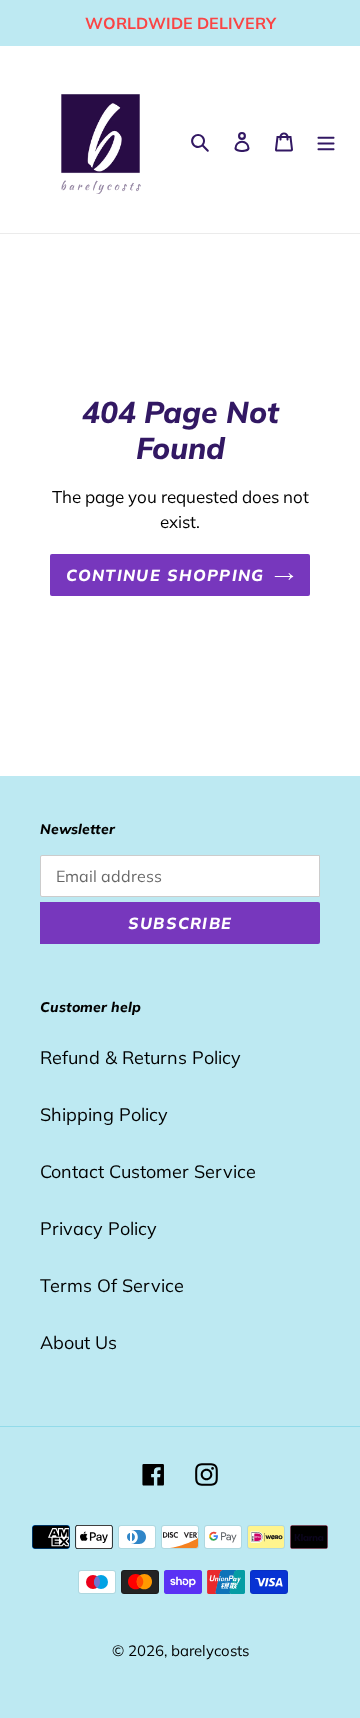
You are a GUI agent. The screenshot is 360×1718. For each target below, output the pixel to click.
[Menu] (326, 139)
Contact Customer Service (148, 1171)
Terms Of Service (112, 1285)
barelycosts (210, 1650)
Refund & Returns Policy (140, 1057)
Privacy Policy (98, 1228)
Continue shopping (165, 575)
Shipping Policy (104, 1114)
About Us (78, 1342)
